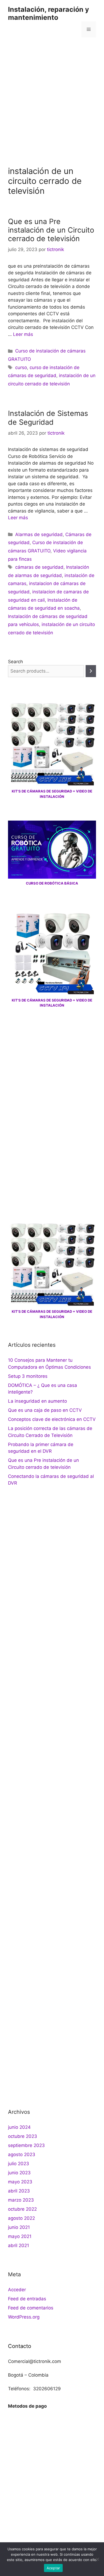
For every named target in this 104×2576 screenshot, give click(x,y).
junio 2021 (19, 2227)
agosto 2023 (22, 2154)
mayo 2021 (20, 2236)
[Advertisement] (52, 98)
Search (15, 662)
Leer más (23, 334)
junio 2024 (19, 2127)
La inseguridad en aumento (37, 1401)
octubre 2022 (22, 2209)
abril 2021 (19, 2245)
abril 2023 (19, 2191)
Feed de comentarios (31, 2308)
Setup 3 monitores (28, 1376)
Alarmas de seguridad (39, 534)
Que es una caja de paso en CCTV (45, 1410)
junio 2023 (19, 2173)
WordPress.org (24, 2317)
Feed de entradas (27, 2299)
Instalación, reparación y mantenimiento (49, 13)
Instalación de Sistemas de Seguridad (48, 418)
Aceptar (53, 2568)
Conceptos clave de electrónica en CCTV (52, 1419)
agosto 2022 (21, 2218)
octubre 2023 (23, 2136)
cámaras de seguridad (39, 567)
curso (21, 367)
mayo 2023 (20, 2182)
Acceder (17, 2290)
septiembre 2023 (26, 2145)
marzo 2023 (21, 2200)
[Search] (91, 671)
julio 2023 (19, 2164)
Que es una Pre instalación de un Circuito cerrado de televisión (51, 230)
